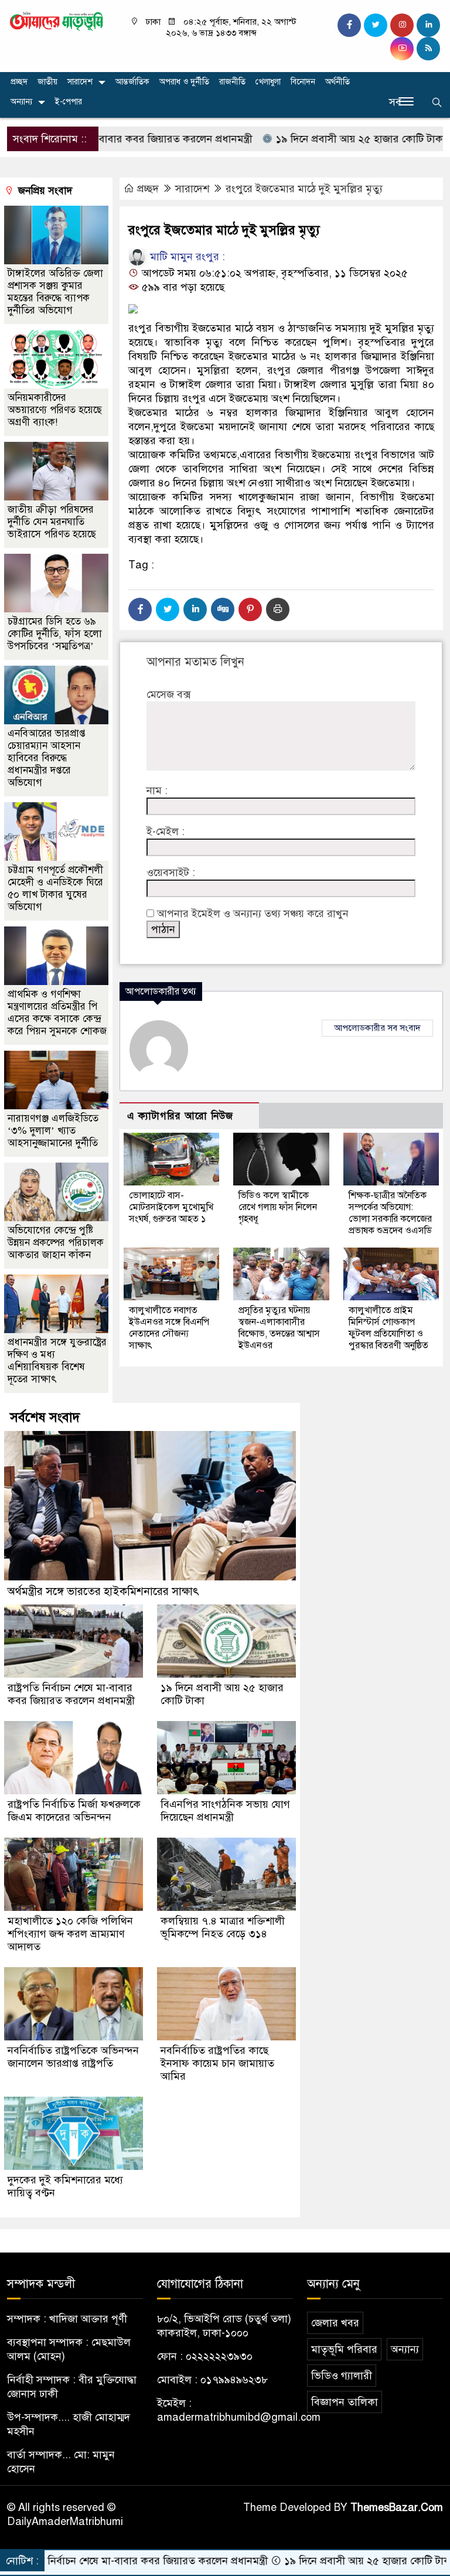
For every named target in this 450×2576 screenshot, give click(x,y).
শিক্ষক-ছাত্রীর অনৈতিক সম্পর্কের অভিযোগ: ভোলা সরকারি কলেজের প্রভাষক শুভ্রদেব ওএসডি (390, 1213)
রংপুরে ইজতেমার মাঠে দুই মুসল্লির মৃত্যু (304, 189)
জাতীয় (47, 82)
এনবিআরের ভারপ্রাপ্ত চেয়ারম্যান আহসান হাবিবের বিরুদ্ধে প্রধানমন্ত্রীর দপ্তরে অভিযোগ (47, 758)
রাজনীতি (232, 82)
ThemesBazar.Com (397, 2507)
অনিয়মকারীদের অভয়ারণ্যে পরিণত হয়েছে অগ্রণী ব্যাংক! (55, 410)
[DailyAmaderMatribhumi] (56, 21)
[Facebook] (140, 609)
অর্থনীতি (337, 82)
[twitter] (376, 25)
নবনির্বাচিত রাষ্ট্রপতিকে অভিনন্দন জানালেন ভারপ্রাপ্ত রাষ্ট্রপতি (73, 2057)
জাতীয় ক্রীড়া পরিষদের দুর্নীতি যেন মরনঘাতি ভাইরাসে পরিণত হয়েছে (52, 522)
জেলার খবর (335, 2323)
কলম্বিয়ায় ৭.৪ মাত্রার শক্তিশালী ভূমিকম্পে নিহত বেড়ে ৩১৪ (223, 1927)
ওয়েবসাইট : (171, 873)
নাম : (157, 790)
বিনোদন (303, 82)
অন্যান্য (21, 102)
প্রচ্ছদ (19, 82)
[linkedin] (428, 25)
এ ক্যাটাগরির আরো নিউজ (180, 1116)
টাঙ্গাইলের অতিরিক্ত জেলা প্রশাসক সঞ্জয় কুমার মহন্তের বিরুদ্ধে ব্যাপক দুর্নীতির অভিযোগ (55, 292)
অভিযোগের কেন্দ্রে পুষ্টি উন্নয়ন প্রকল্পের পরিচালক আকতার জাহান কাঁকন (56, 1243)
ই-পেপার (69, 102)
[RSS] (428, 49)
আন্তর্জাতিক (132, 82)
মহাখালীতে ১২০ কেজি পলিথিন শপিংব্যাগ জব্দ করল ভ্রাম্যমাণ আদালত (70, 1934)
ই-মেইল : (166, 832)
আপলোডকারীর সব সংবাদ (377, 1028)
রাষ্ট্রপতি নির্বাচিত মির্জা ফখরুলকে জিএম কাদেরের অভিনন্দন (74, 1811)
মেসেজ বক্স (168, 694)
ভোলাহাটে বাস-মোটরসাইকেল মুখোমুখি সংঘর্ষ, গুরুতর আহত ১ (171, 1207)
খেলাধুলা (268, 82)
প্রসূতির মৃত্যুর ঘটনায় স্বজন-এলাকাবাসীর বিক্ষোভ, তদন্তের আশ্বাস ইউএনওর (279, 1328)
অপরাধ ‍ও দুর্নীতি (184, 82)
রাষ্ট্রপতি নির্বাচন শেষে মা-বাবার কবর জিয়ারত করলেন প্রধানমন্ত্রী (71, 1694)
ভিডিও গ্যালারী (342, 2376)
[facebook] (349, 25)
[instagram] (402, 25)
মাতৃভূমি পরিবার (344, 2349)
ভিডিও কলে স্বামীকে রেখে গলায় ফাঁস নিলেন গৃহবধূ (278, 1207)
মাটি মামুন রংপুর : (186, 257)
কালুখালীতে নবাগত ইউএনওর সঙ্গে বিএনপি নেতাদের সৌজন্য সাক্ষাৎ (169, 1328)
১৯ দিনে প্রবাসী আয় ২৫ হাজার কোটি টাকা (302, 139)
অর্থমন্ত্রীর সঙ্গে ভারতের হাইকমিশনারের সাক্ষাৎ (103, 1591)
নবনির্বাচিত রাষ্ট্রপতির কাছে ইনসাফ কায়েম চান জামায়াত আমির (217, 2063)
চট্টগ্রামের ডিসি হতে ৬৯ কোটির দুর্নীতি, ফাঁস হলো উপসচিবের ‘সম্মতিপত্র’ (55, 634)
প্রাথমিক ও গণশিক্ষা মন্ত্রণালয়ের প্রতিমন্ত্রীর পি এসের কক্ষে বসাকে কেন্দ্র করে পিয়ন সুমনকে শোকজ (57, 1013)
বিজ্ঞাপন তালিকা (345, 2402)
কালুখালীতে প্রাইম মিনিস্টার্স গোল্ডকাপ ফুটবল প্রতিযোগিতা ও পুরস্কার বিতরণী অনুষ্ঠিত (388, 1328)
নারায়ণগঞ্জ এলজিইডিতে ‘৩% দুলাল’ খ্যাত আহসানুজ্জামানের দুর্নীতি (53, 1131)
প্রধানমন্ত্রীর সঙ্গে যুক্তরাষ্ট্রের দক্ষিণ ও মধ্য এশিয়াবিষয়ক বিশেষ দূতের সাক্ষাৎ (57, 1361)
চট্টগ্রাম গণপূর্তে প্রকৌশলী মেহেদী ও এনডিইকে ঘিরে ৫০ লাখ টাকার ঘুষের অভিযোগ (55, 888)
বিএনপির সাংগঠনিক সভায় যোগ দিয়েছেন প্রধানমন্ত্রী (225, 1811)
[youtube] (402, 49)
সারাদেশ (80, 82)
